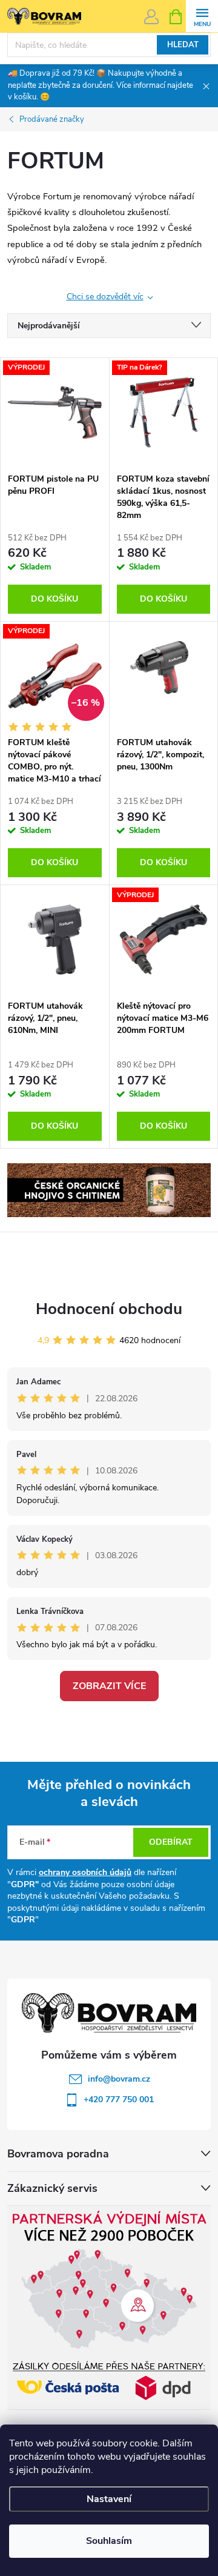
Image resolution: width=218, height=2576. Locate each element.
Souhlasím (109, 2541)
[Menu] (202, 16)
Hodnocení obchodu (109, 1309)
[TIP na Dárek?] (164, 413)
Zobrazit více (109, 1686)
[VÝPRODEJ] (55, 413)
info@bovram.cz (119, 2079)
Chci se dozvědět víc (105, 297)
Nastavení (109, 2499)
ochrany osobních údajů (85, 1872)
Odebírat (171, 1842)
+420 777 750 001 (119, 2100)
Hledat (183, 45)
